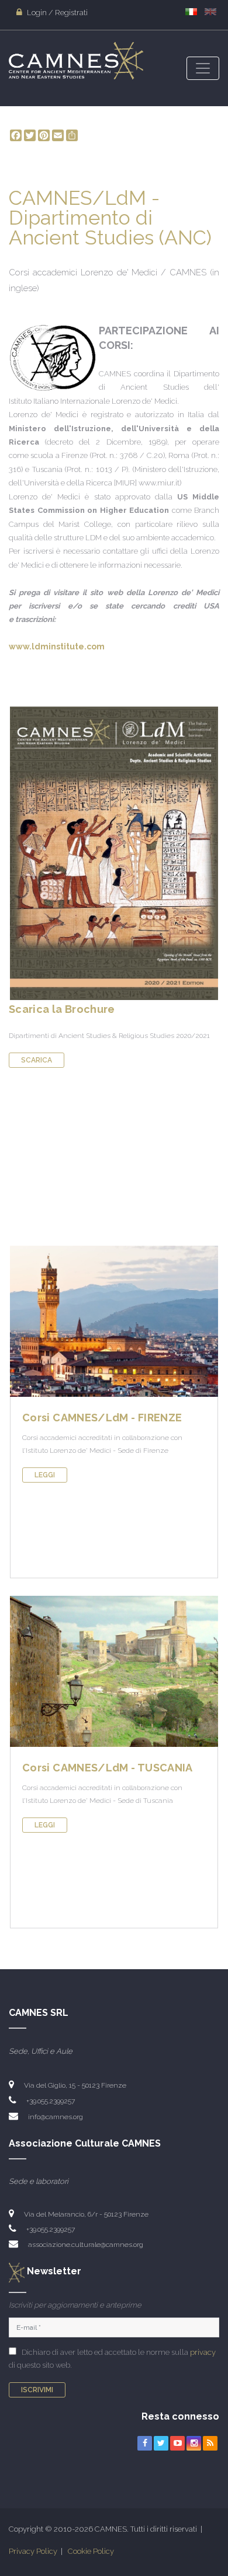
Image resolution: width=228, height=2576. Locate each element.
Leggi (45, 1475)
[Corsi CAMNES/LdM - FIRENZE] (114, 1321)
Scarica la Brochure (62, 1009)
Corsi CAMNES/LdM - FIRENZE (102, 1418)
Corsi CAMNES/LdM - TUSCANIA (108, 1768)
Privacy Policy (33, 2551)
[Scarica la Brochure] (114, 853)
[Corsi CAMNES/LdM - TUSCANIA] (114, 1671)
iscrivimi (37, 2390)
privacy (203, 2352)
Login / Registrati (56, 13)
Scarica (37, 1060)
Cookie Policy (91, 2551)
